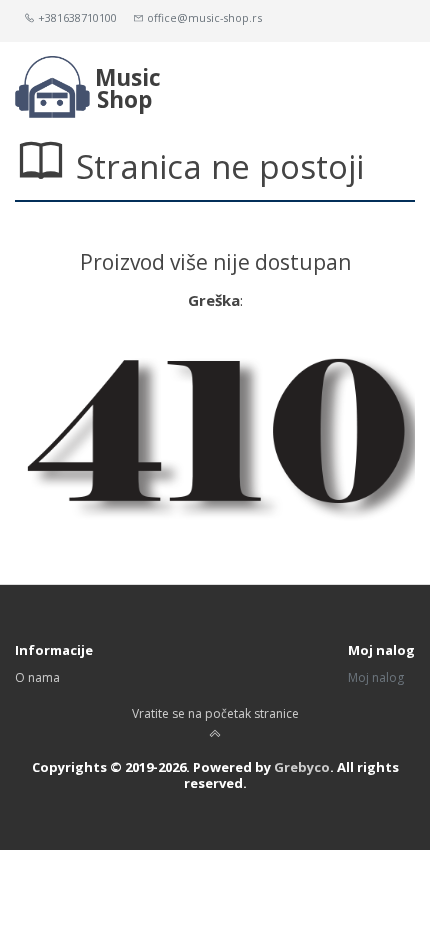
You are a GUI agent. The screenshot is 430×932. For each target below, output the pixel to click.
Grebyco (302, 767)
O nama (37, 677)
